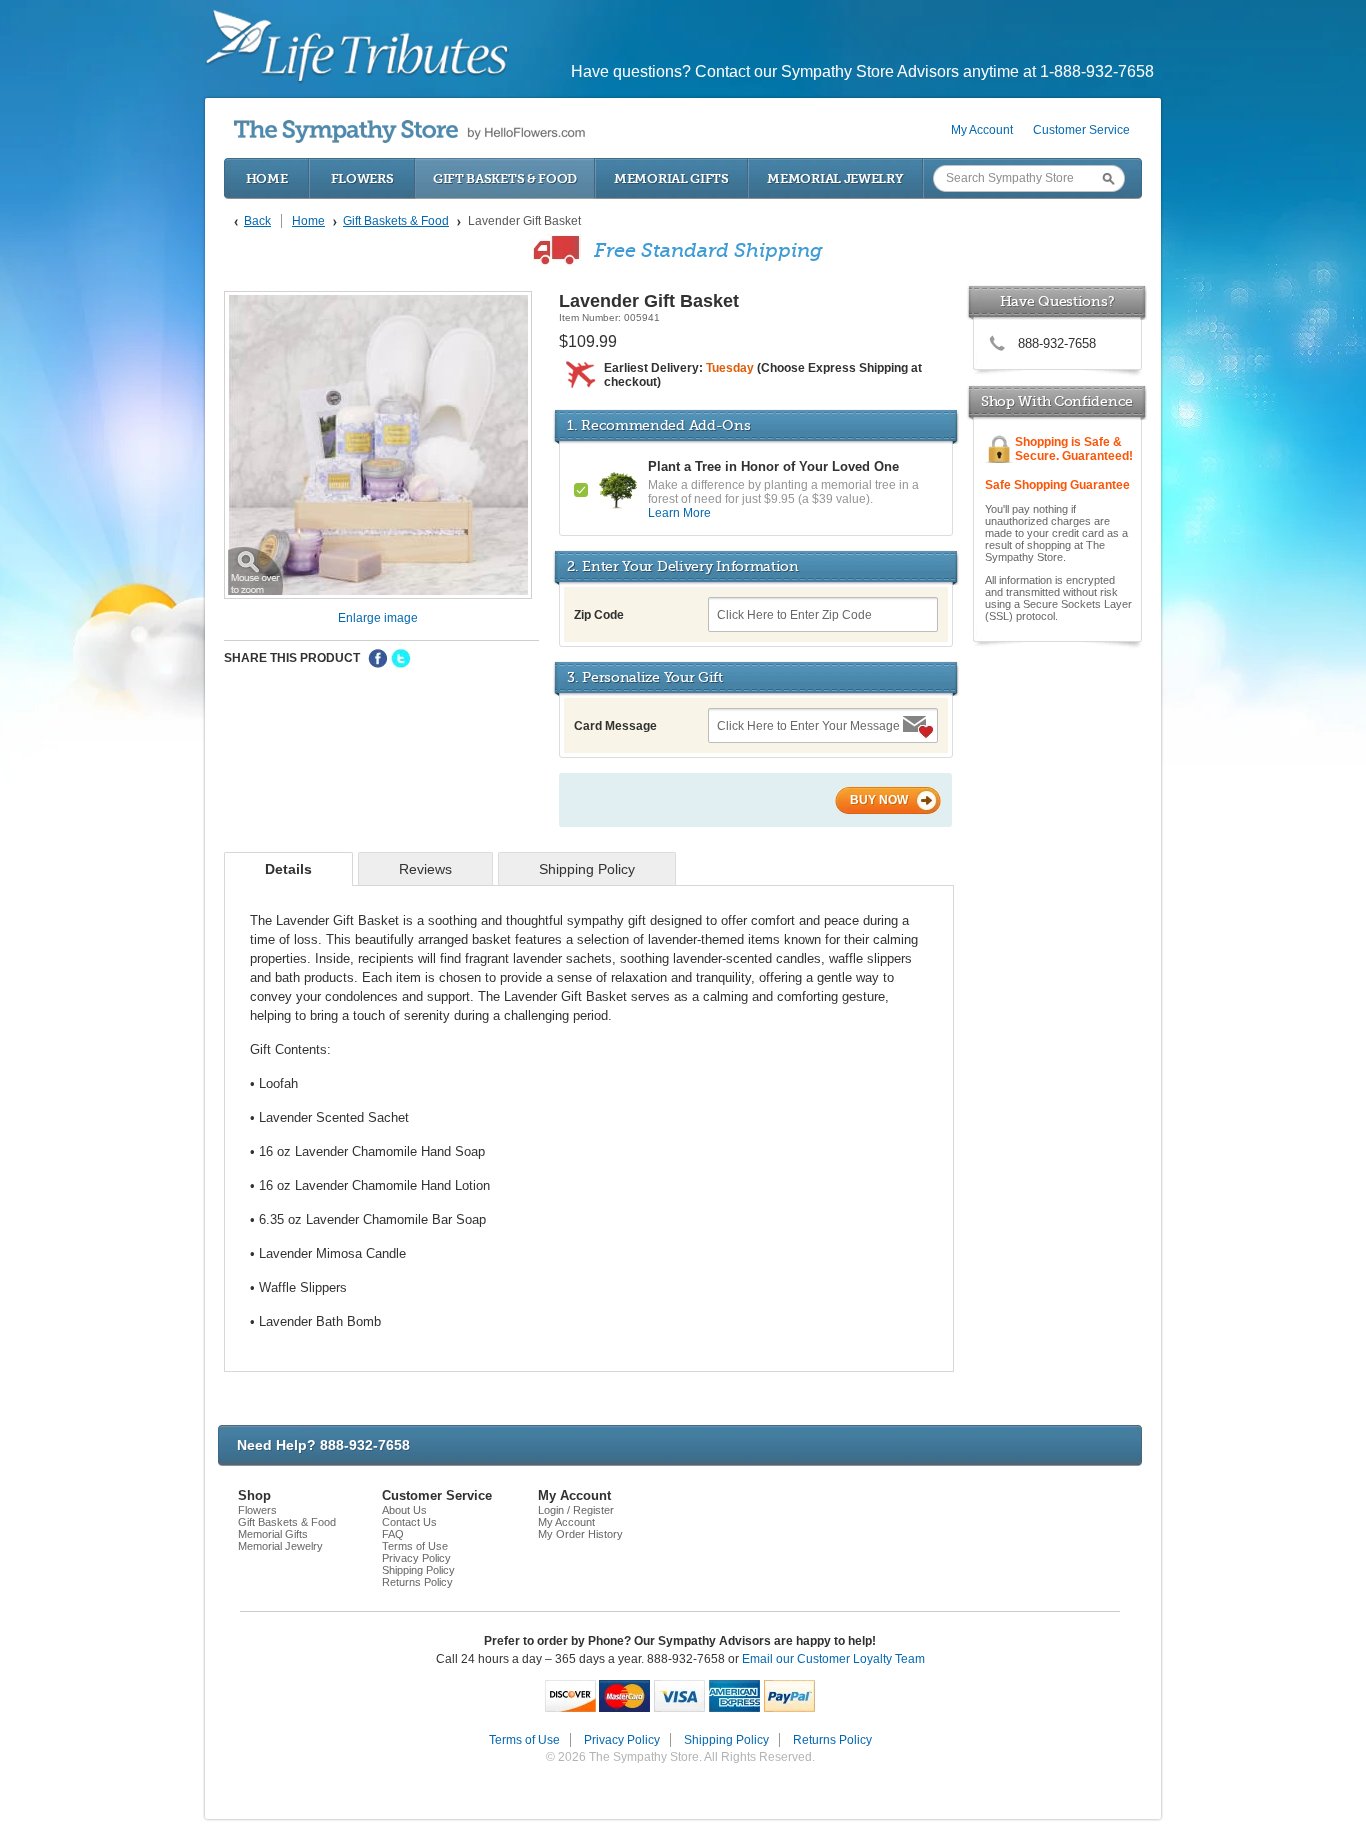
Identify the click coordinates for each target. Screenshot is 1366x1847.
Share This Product (292, 658)
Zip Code (599, 615)
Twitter (401, 659)
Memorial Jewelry (835, 178)
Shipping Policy (418, 1570)
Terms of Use (415, 1546)
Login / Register (576, 1510)
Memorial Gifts (671, 178)
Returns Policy (417, 1582)
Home (267, 178)
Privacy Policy (416, 1558)
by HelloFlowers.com (409, 131)
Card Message (615, 726)
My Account (982, 130)
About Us (404, 1510)
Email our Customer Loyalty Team (833, 1659)
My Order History (580, 1534)
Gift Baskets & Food (505, 178)
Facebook (378, 659)
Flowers (362, 178)
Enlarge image (378, 618)
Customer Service (1081, 130)
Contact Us (409, 1522)
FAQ (393, 1534)
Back (257, 221)
